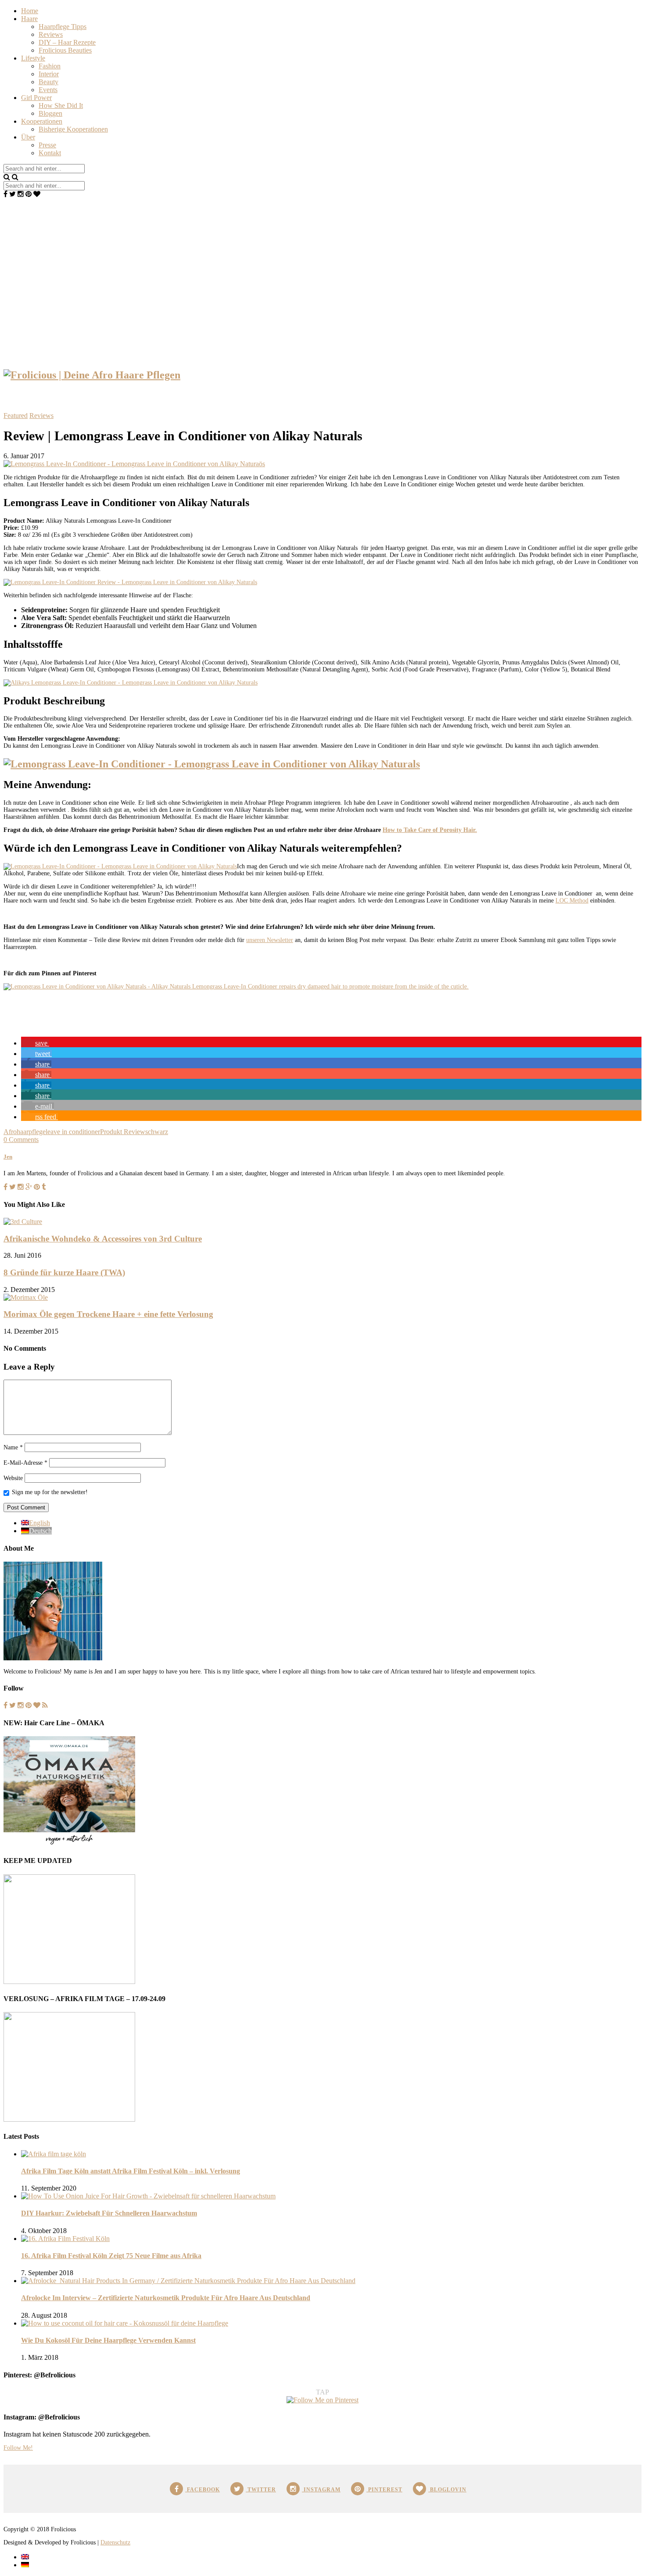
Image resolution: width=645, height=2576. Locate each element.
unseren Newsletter (270, 940)
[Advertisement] (322, 264)
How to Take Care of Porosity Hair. (430, 830)
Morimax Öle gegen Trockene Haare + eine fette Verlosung (108, 1314)
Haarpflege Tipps (63, 27)
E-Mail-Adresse (25, 1463)
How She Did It (61, 105)
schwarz (157, 1132)
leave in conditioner (73, 1132)
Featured (16, 416)
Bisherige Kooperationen (73, 129)
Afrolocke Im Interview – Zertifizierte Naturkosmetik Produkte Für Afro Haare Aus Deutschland (166, 2298)
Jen (8, 1157)
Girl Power (36, 98)
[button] (35, 1043)
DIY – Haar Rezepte (67, 42)
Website (13, 1478)
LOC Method (572, 901)
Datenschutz (115, 2542)
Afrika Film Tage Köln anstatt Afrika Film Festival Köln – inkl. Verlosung (131, 2171)
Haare (29, 19)
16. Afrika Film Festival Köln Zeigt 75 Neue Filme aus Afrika (111, 2256)
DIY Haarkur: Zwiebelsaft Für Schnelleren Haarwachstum (109, 2213)
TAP (322, 2392)
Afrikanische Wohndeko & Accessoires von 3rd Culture (103, 1239)
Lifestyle (33, 58)
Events (48, 90)
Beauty (48, 82)
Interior (49, 74)
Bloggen (50, 113)
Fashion (50, 66)
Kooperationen (42, 121)
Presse (47, 145)
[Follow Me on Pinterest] (322, 2400)
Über (28, 137)
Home (30, 11)
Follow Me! (18, 2448)
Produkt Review (123, 1132)
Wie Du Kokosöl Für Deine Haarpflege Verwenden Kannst (108, 2340)
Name (13, 1447)
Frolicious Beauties (65, 50)
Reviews (51, 34)
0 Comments (21, 1140)
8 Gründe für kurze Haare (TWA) (64, 1272)
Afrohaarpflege (25, 1132)
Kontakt (50, 153)
